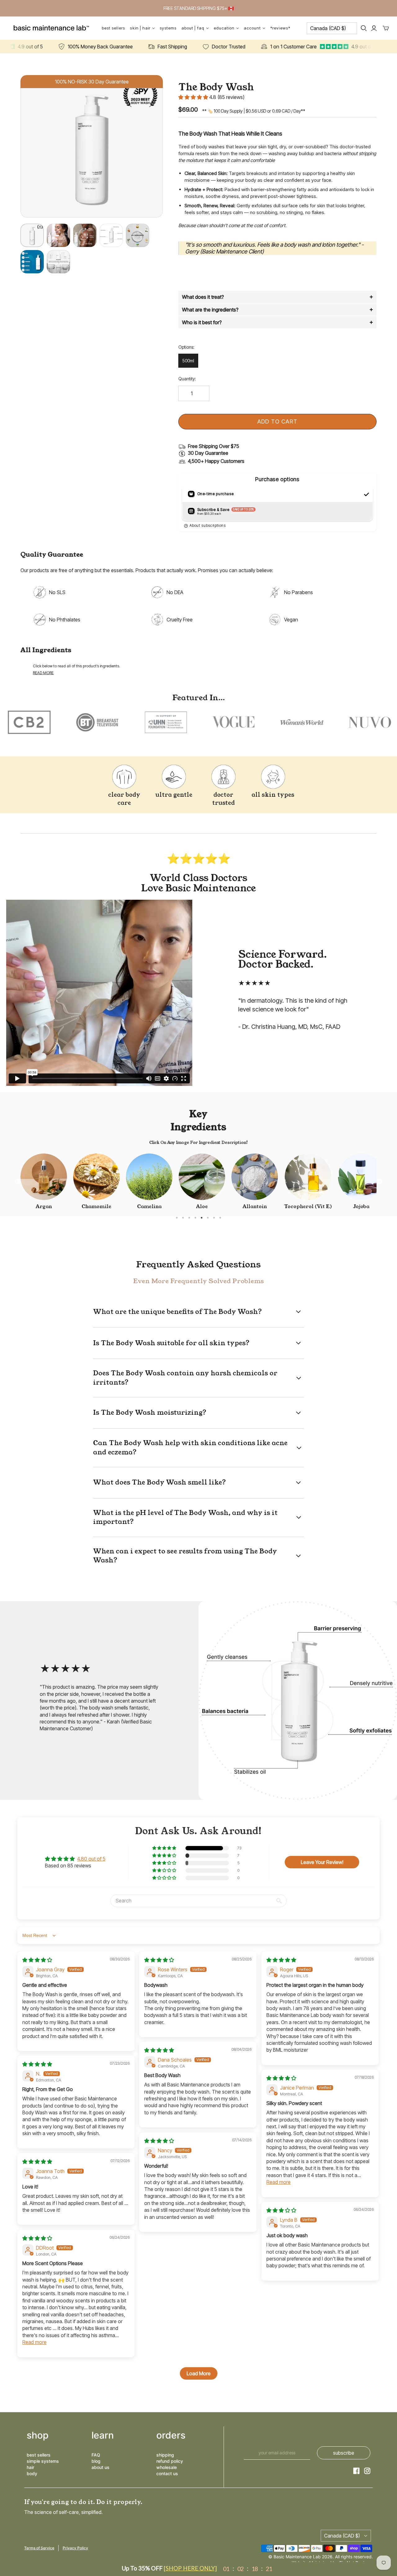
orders (171, 2435)
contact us (167, 2473)
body (32, 2473)
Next (380, 1182)
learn (103, 2435)
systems (168, 28)
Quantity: (187, 379)
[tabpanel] (44, 1182)
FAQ (96, 2455)
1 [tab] (177, 1218)
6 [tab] (208, 1218)
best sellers (39, 2455)
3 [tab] (189, 1218)
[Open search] (364, 28)
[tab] (277, 297)
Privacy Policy (75, 2548)
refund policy (170, 2461)
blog (96, 2461)
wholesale (167, 2467)
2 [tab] (183, 1218)
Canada (328, 28)
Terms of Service (39, 2548)
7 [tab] (214, 1218)
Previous (17, 1182)
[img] (37, 1960)
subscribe (344, 2453)
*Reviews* (280, 28)
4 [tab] (195, 1218)
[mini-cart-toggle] (386, 28)
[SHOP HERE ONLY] (190, 2568)
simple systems (43, 2461)
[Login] (374, 28)
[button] (194, 97)
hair (30, 2467)
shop (38, 2435)
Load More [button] (199, 2373)
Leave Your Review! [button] (322, 1862)
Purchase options (277, 479)
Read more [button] (279, 2182)
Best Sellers (113, 28)
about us (100, 2467)
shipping (165, 2455)
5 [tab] (202, 1218)
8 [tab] (220, 1218)
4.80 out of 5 (91, 1859)
